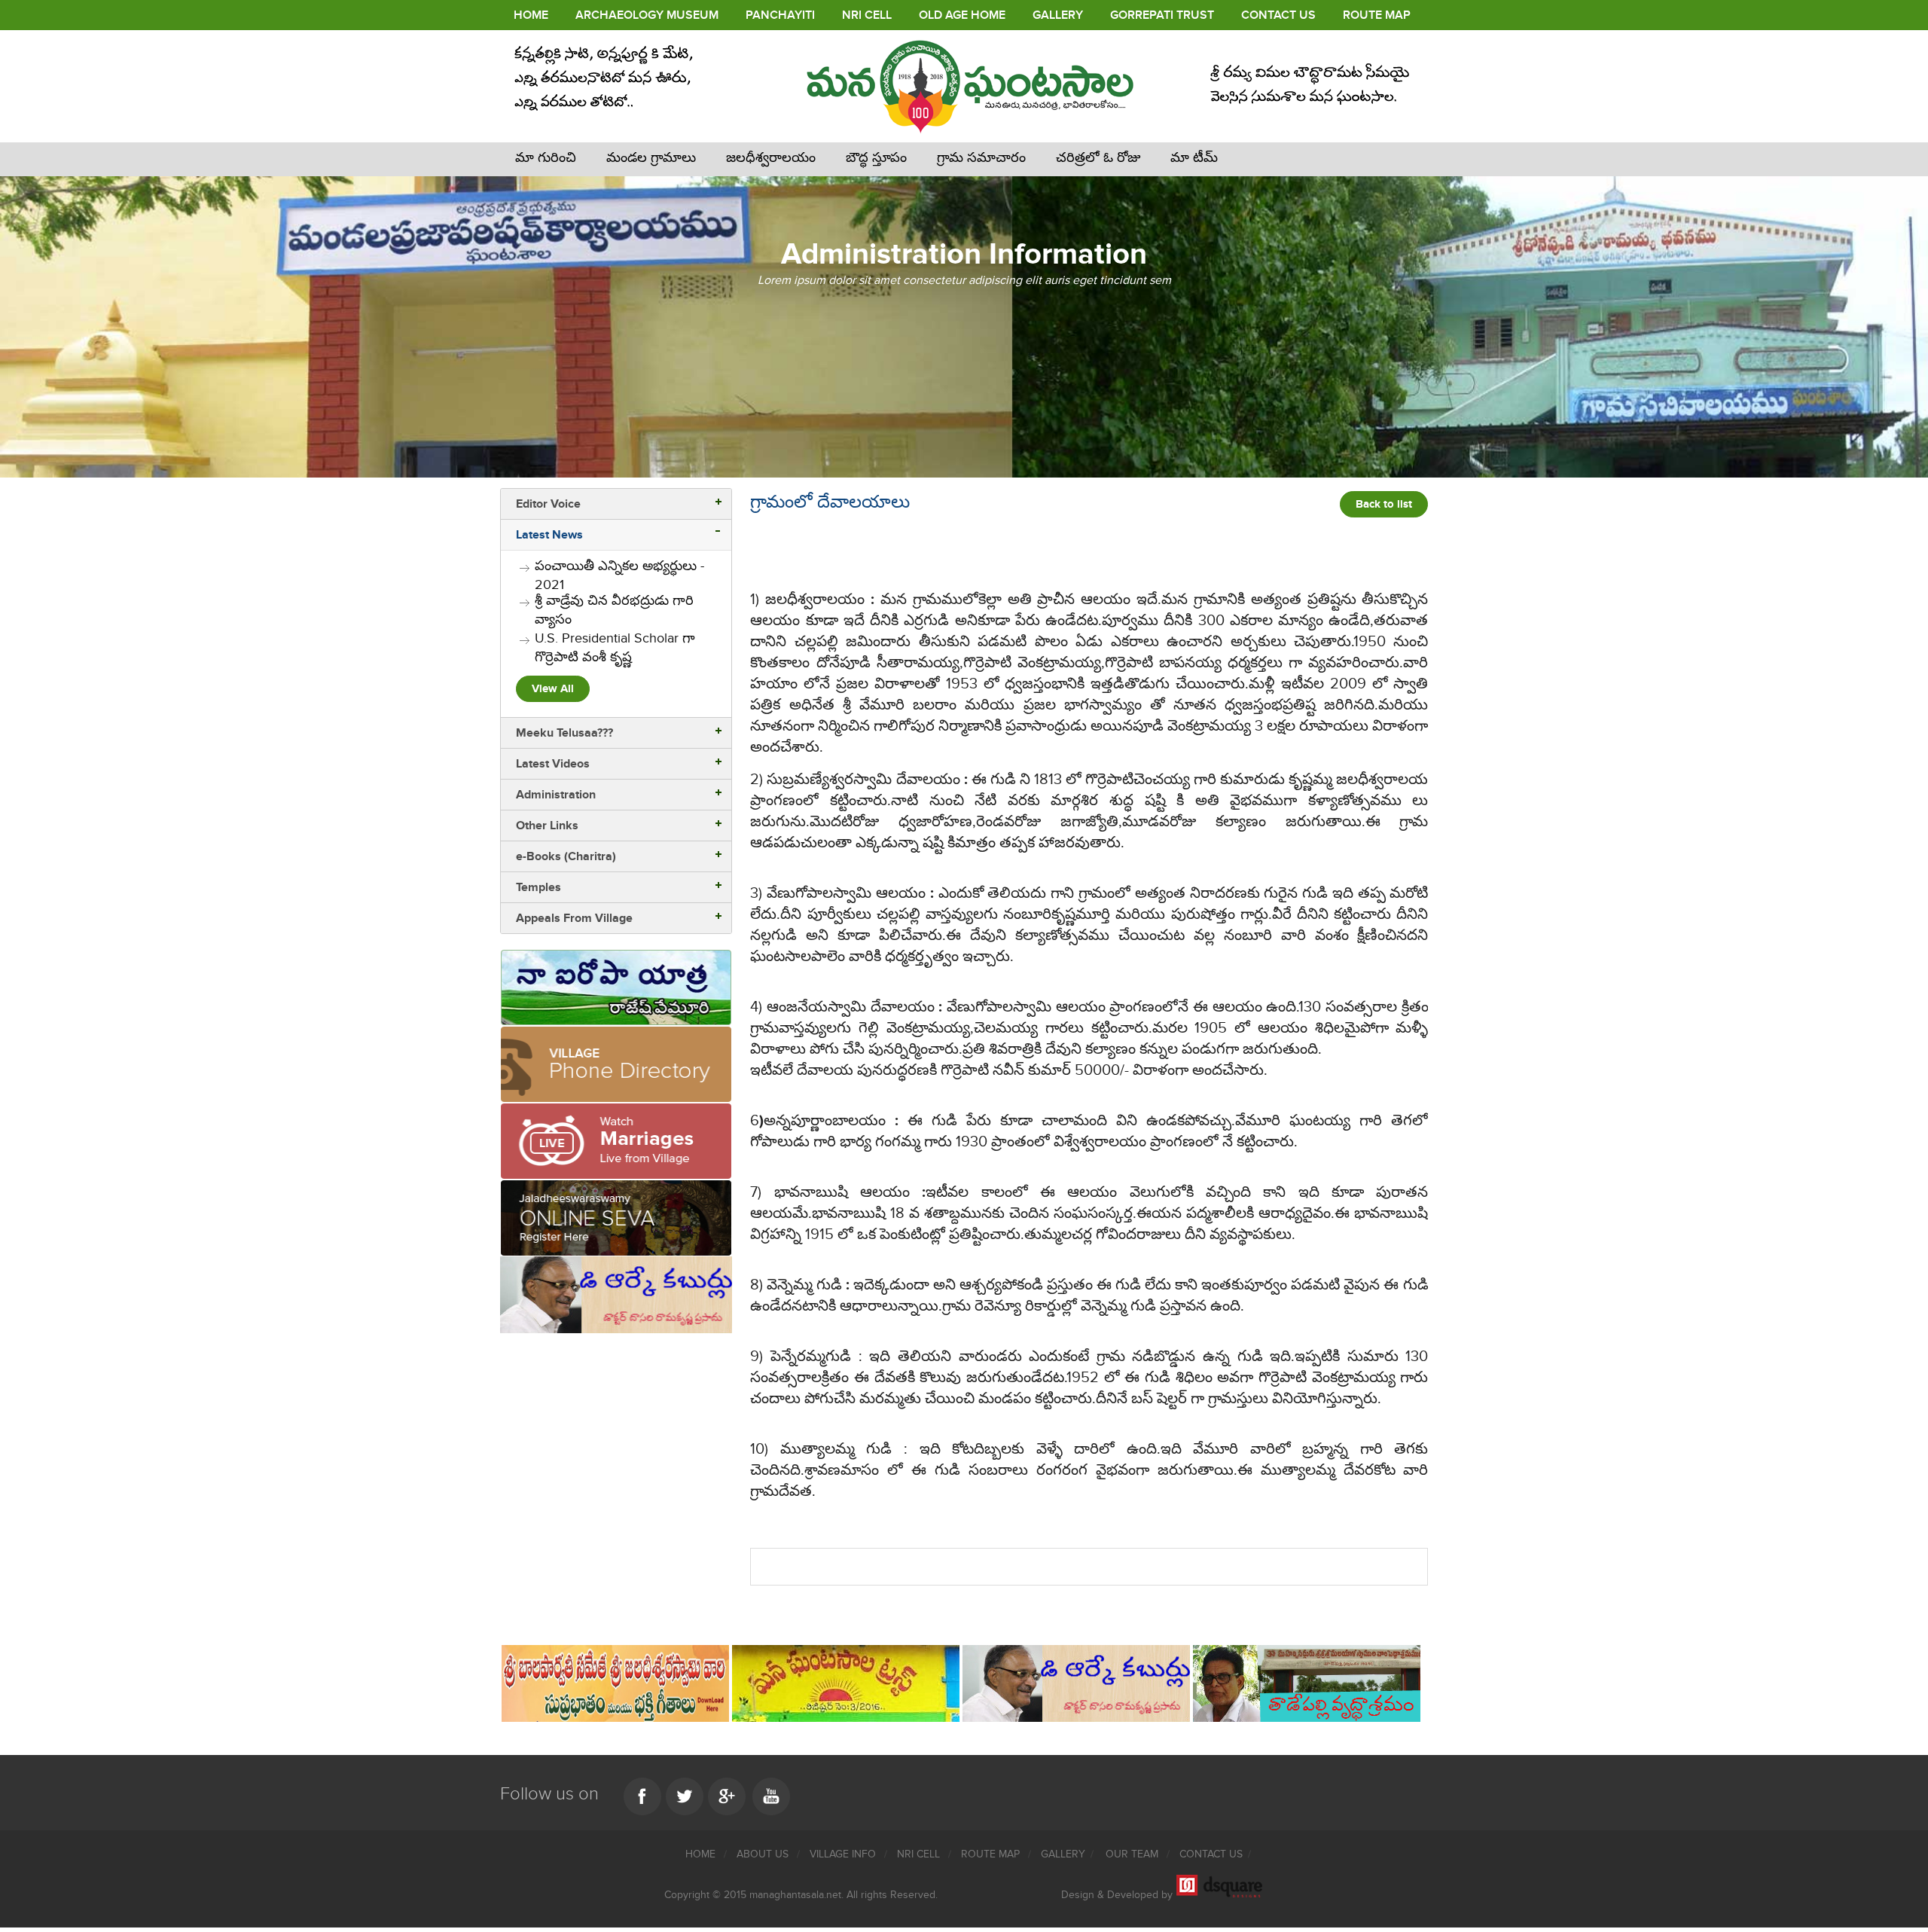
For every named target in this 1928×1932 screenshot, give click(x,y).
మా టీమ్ (1194, 158)
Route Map (1377, 15)
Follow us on (549, 1794)
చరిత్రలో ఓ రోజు (1098, 158)
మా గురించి (546, 158)
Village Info (844, 1854)
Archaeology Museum (647, 15)
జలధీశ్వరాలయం (771, 158)
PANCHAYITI (780, 15)
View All (553, 689)
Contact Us (1278, 15)
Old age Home (962, 15)
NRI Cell (867, 15)
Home (531, 15)
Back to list (1384, 504)
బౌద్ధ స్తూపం (876, 158)
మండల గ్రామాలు (651, 158)
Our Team (1133, 1854)
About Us (764, 1854)
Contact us (1211, 1854)
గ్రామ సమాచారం (981, 158)
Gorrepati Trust (1162, 15)
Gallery (1058, 15)
